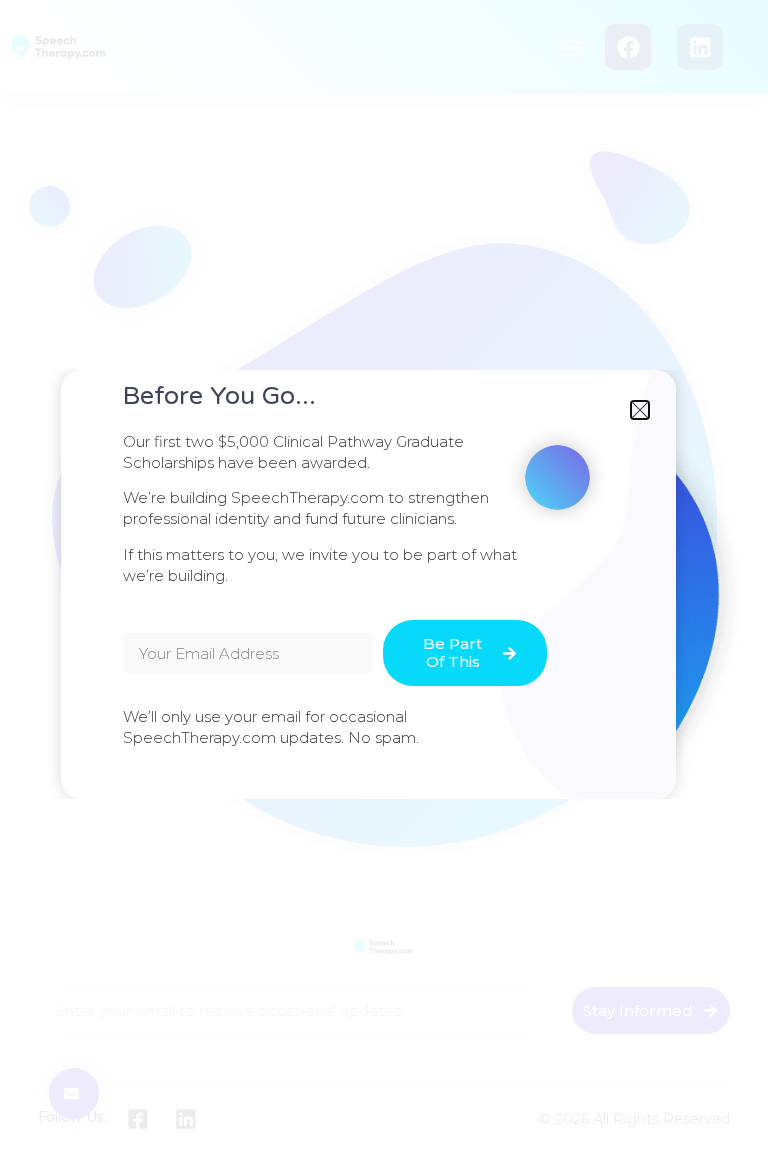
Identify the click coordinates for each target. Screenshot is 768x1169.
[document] (384, 584)
